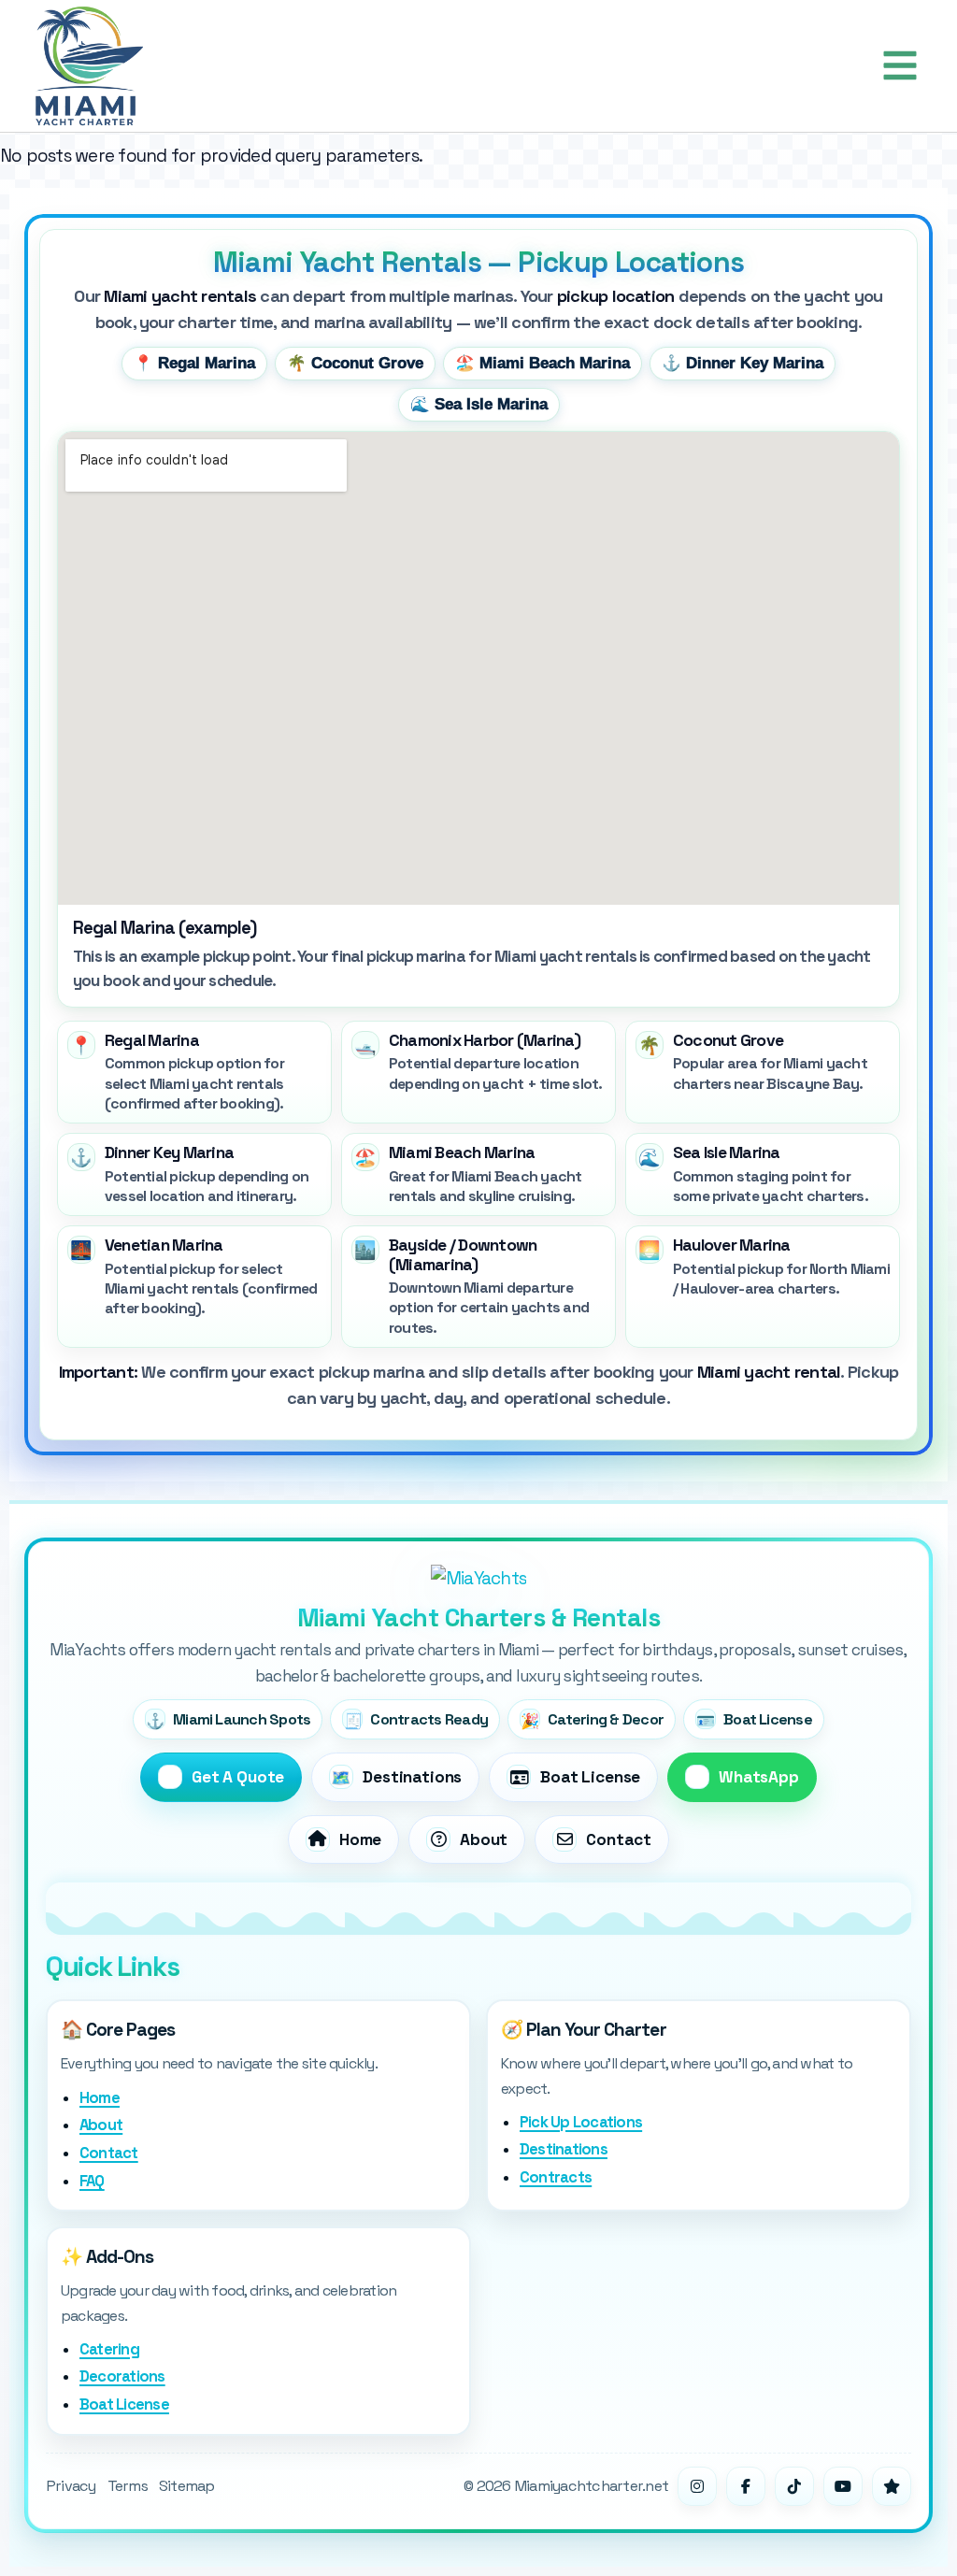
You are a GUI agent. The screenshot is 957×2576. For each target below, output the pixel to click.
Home (100, 2098)
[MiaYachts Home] (478, 1578)
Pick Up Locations (581, 2122)
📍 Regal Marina (194, 363)
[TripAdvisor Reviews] (892, 2486)
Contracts (556, 2177)
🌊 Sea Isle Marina (479, 404)
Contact (109, 2153)
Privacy (71, 2486)
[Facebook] (746, 2486)
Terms (128, 2486)
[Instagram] (697, 2486)
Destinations (564, 2149)
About (101, 2125)
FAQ (92, 2181)
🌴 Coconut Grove (355, 363)
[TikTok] (794, 2486)
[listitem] (194, 1072)
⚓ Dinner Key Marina (743, 363)
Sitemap (187, 2486)
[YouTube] (843, 2486)
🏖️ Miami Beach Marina (543, 363)
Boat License (124, 2404)
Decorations (122, 2376)
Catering (109, 2349)
